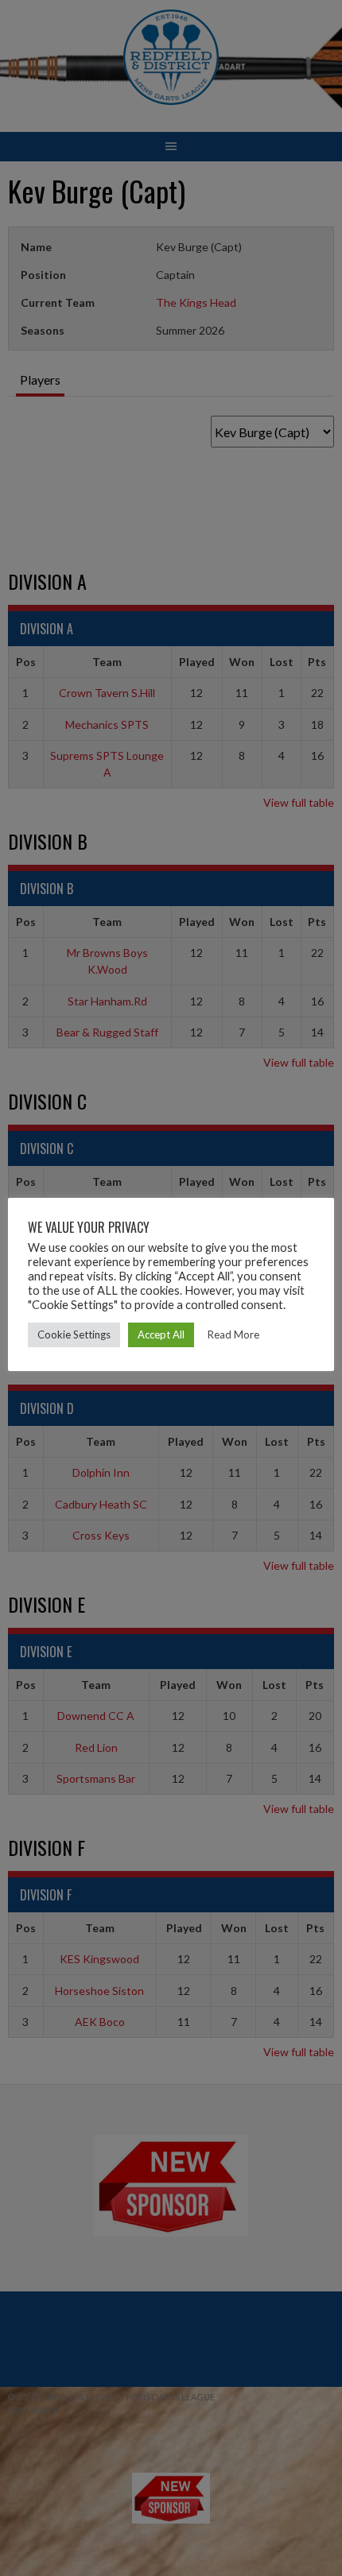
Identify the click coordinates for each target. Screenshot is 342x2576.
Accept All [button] (161, 1334)
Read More (233, 1334)
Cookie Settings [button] (74, 1334)
